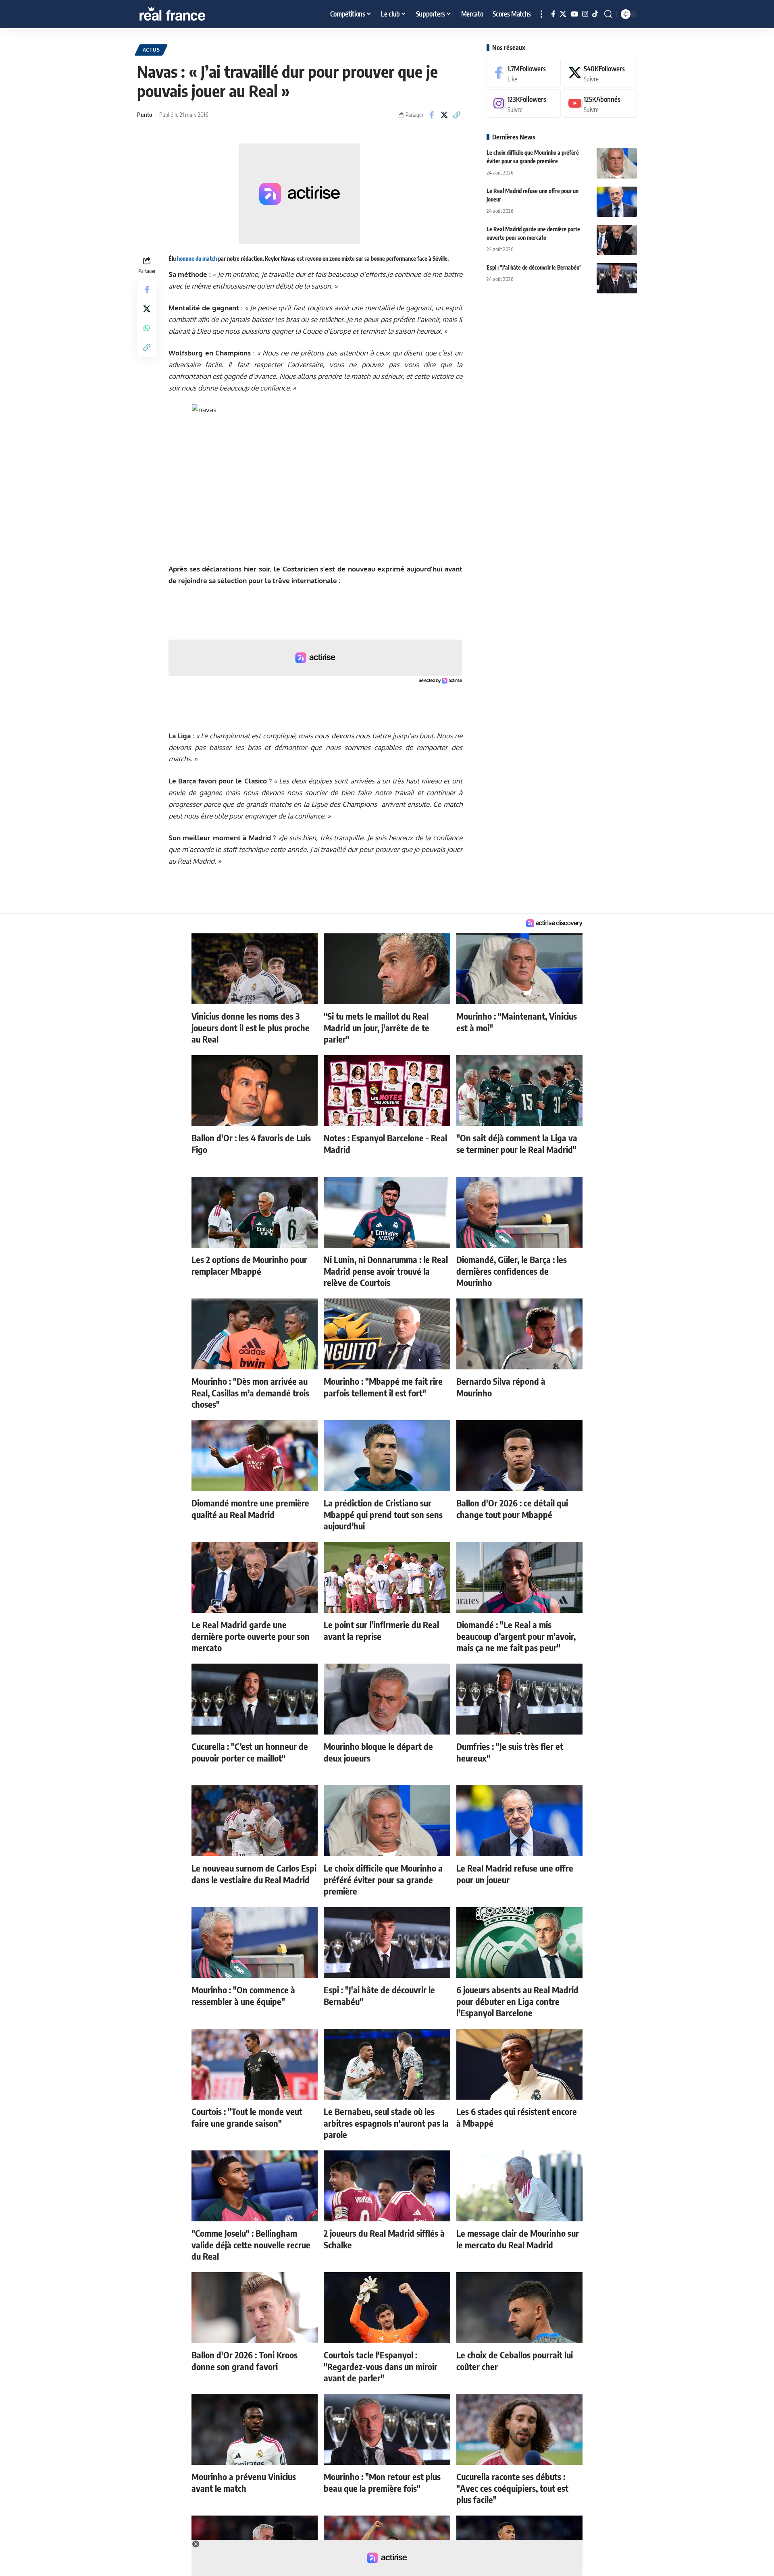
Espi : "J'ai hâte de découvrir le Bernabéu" (534, 267)
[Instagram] (585, 14)
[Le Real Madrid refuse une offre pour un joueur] (617, 202)
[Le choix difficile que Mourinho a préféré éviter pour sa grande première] (617, 163)
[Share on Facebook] (432, 115)
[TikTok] (595, 14)
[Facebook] (553, 14)
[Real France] (189, 14)
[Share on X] (444, 115)
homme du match (197, 259)
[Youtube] (600, 104)
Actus (151, 50)
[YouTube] (574, 14)
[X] (563, 14)
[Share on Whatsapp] (147, 328)
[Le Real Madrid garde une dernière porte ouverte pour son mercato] (617, 240)
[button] (541, 14)
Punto (145, 114)
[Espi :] (617, 278)
